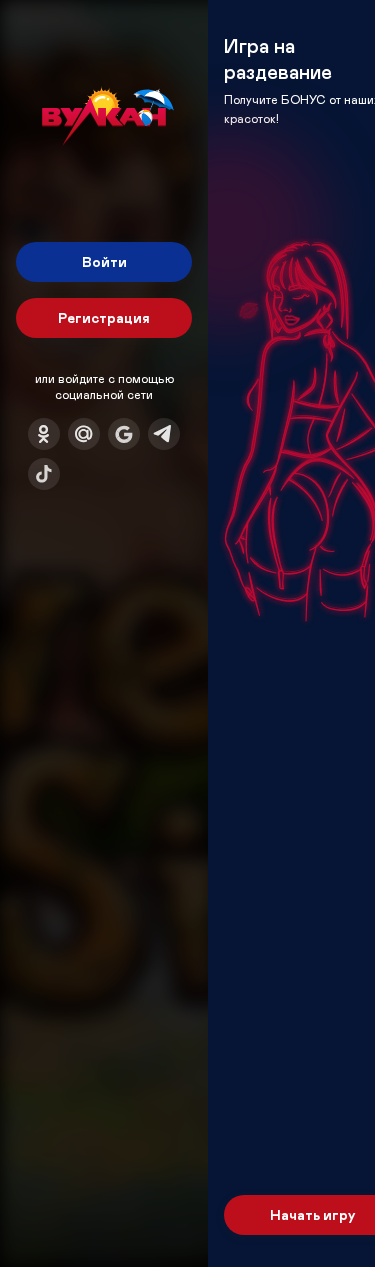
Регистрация (104, 317)
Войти (104, 261)
